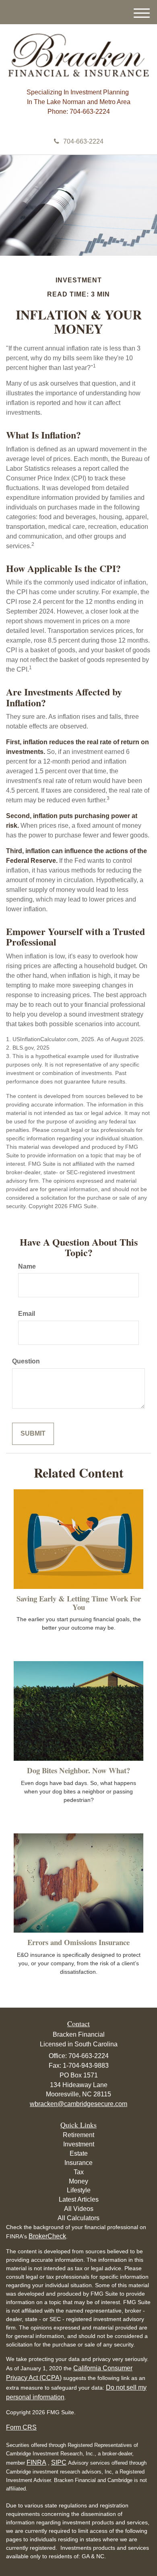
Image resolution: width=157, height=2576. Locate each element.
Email (27, 1314)
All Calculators (78, 2218)
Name (27, 1266)
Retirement (78, 2135)
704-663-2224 (83, 141)
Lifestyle (79, 2190)
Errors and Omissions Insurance (78, 1942)
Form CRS (21, 2427)
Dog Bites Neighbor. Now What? (78, 1770)
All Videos (79, 2209)
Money (78, 2181)
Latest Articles (79, 2199)
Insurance (78, 2163)
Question (26, 1361)
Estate (79, 2153)
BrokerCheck (47, 2236)
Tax (79, 2172)
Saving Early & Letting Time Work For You (79, 1603)
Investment (79, 2144)
